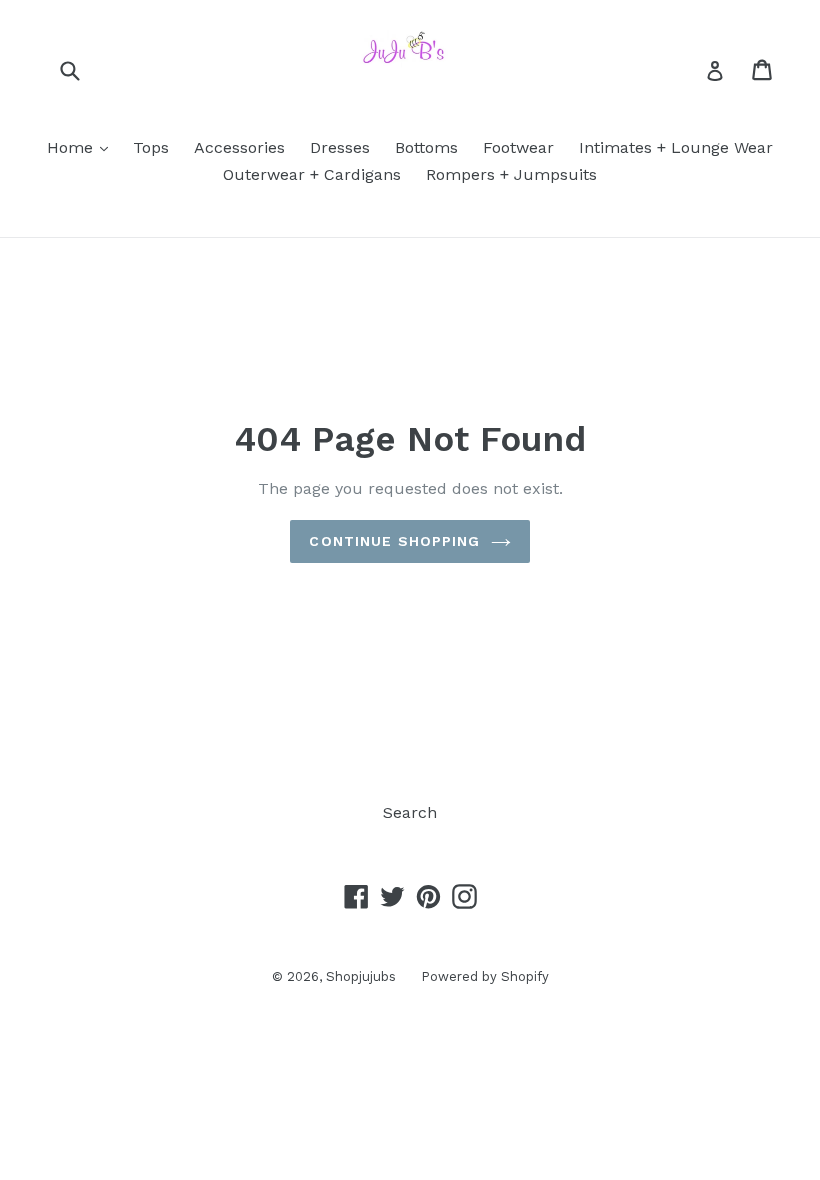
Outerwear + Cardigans (312, 174)
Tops (151, 147)
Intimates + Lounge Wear (676, 147)
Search (410, 812)
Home (82, 147)
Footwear (518, 147)
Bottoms (426, 147)
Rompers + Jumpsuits (511, 174)
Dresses (340, 147)
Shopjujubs (361, 976)
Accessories (239, 147)
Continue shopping (394, 541)
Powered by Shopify (485, 976)
